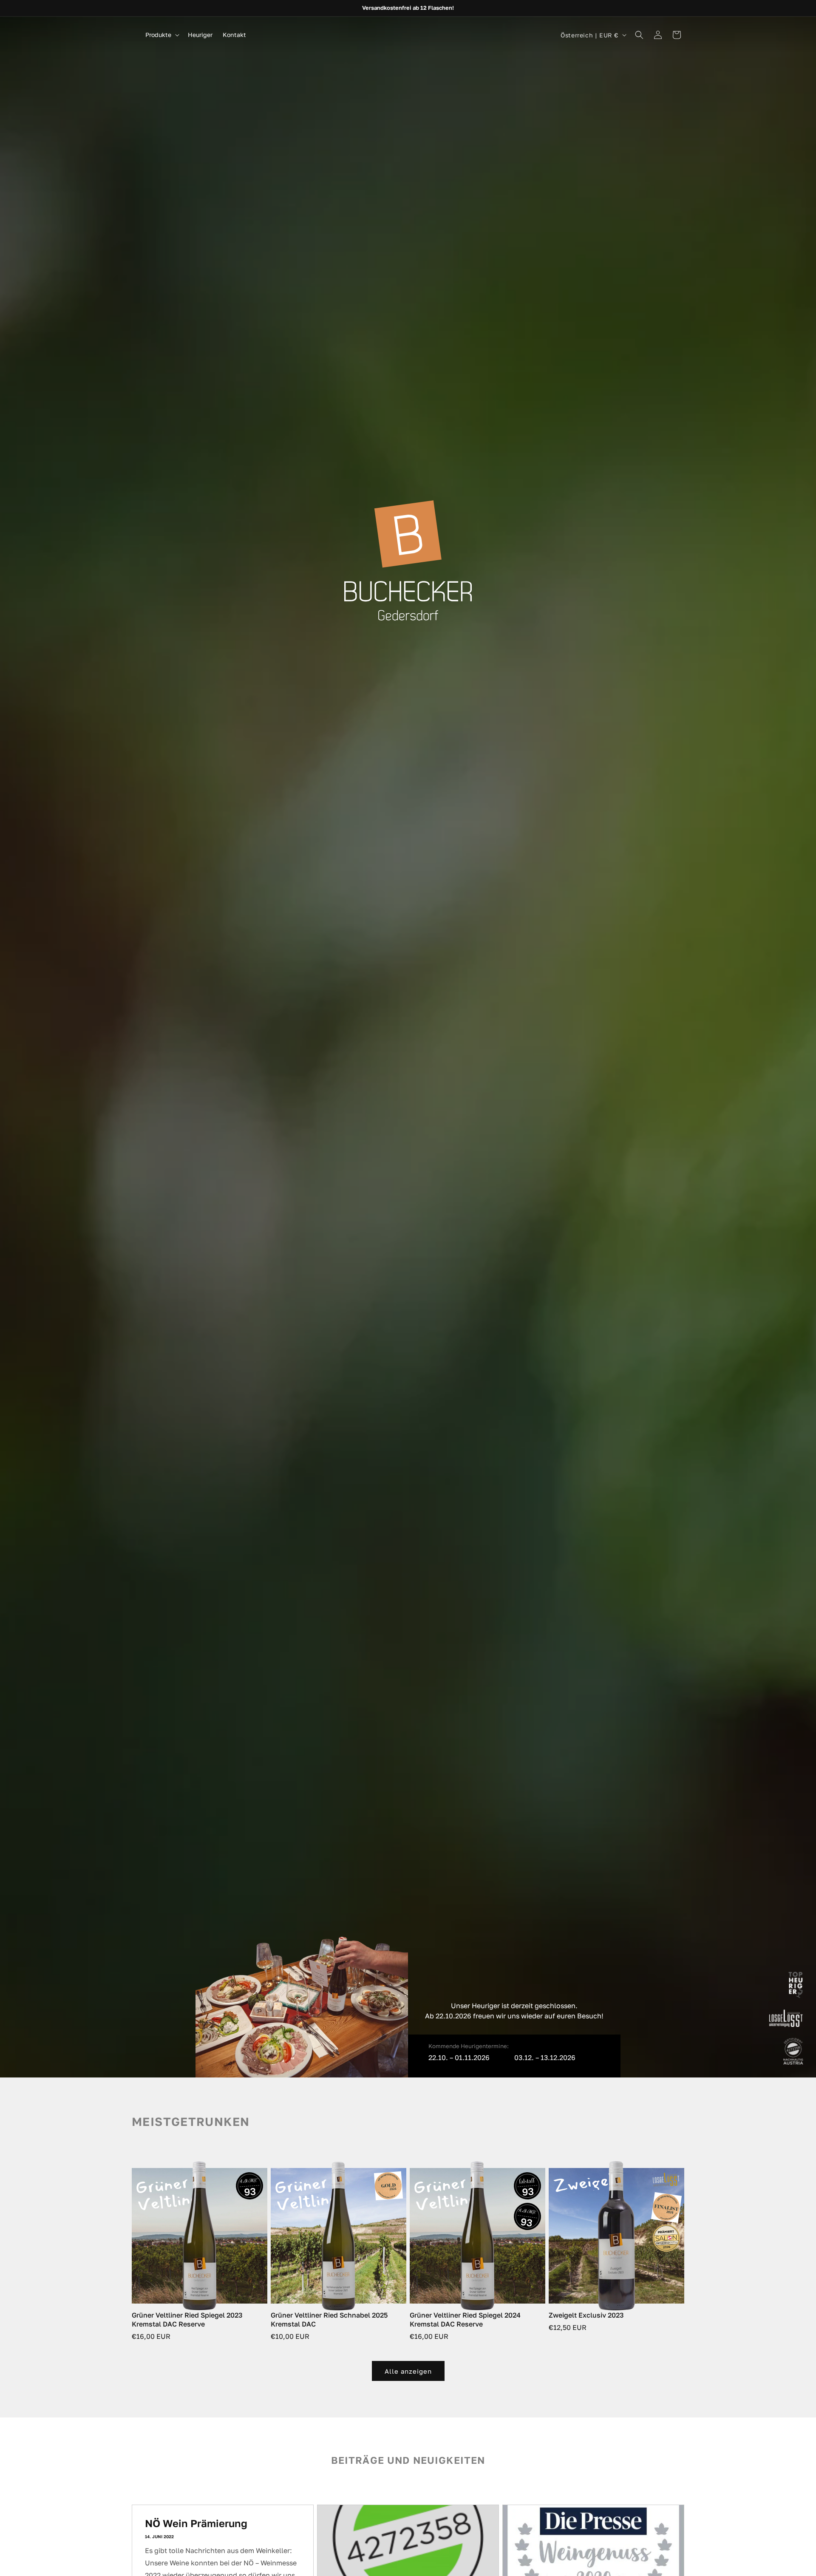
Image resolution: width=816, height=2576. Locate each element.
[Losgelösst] (786, 2020)
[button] (161, 35)
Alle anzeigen (408, 2371)
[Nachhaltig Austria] (793, 2053)
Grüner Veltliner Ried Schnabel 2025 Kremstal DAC (329, 2320)
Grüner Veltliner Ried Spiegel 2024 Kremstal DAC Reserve (465, 2320)
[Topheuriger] (796, 1987)
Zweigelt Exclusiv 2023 (586, 2315)
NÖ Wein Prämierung (196, 2523)
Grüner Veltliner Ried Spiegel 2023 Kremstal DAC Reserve (187, 2320)
